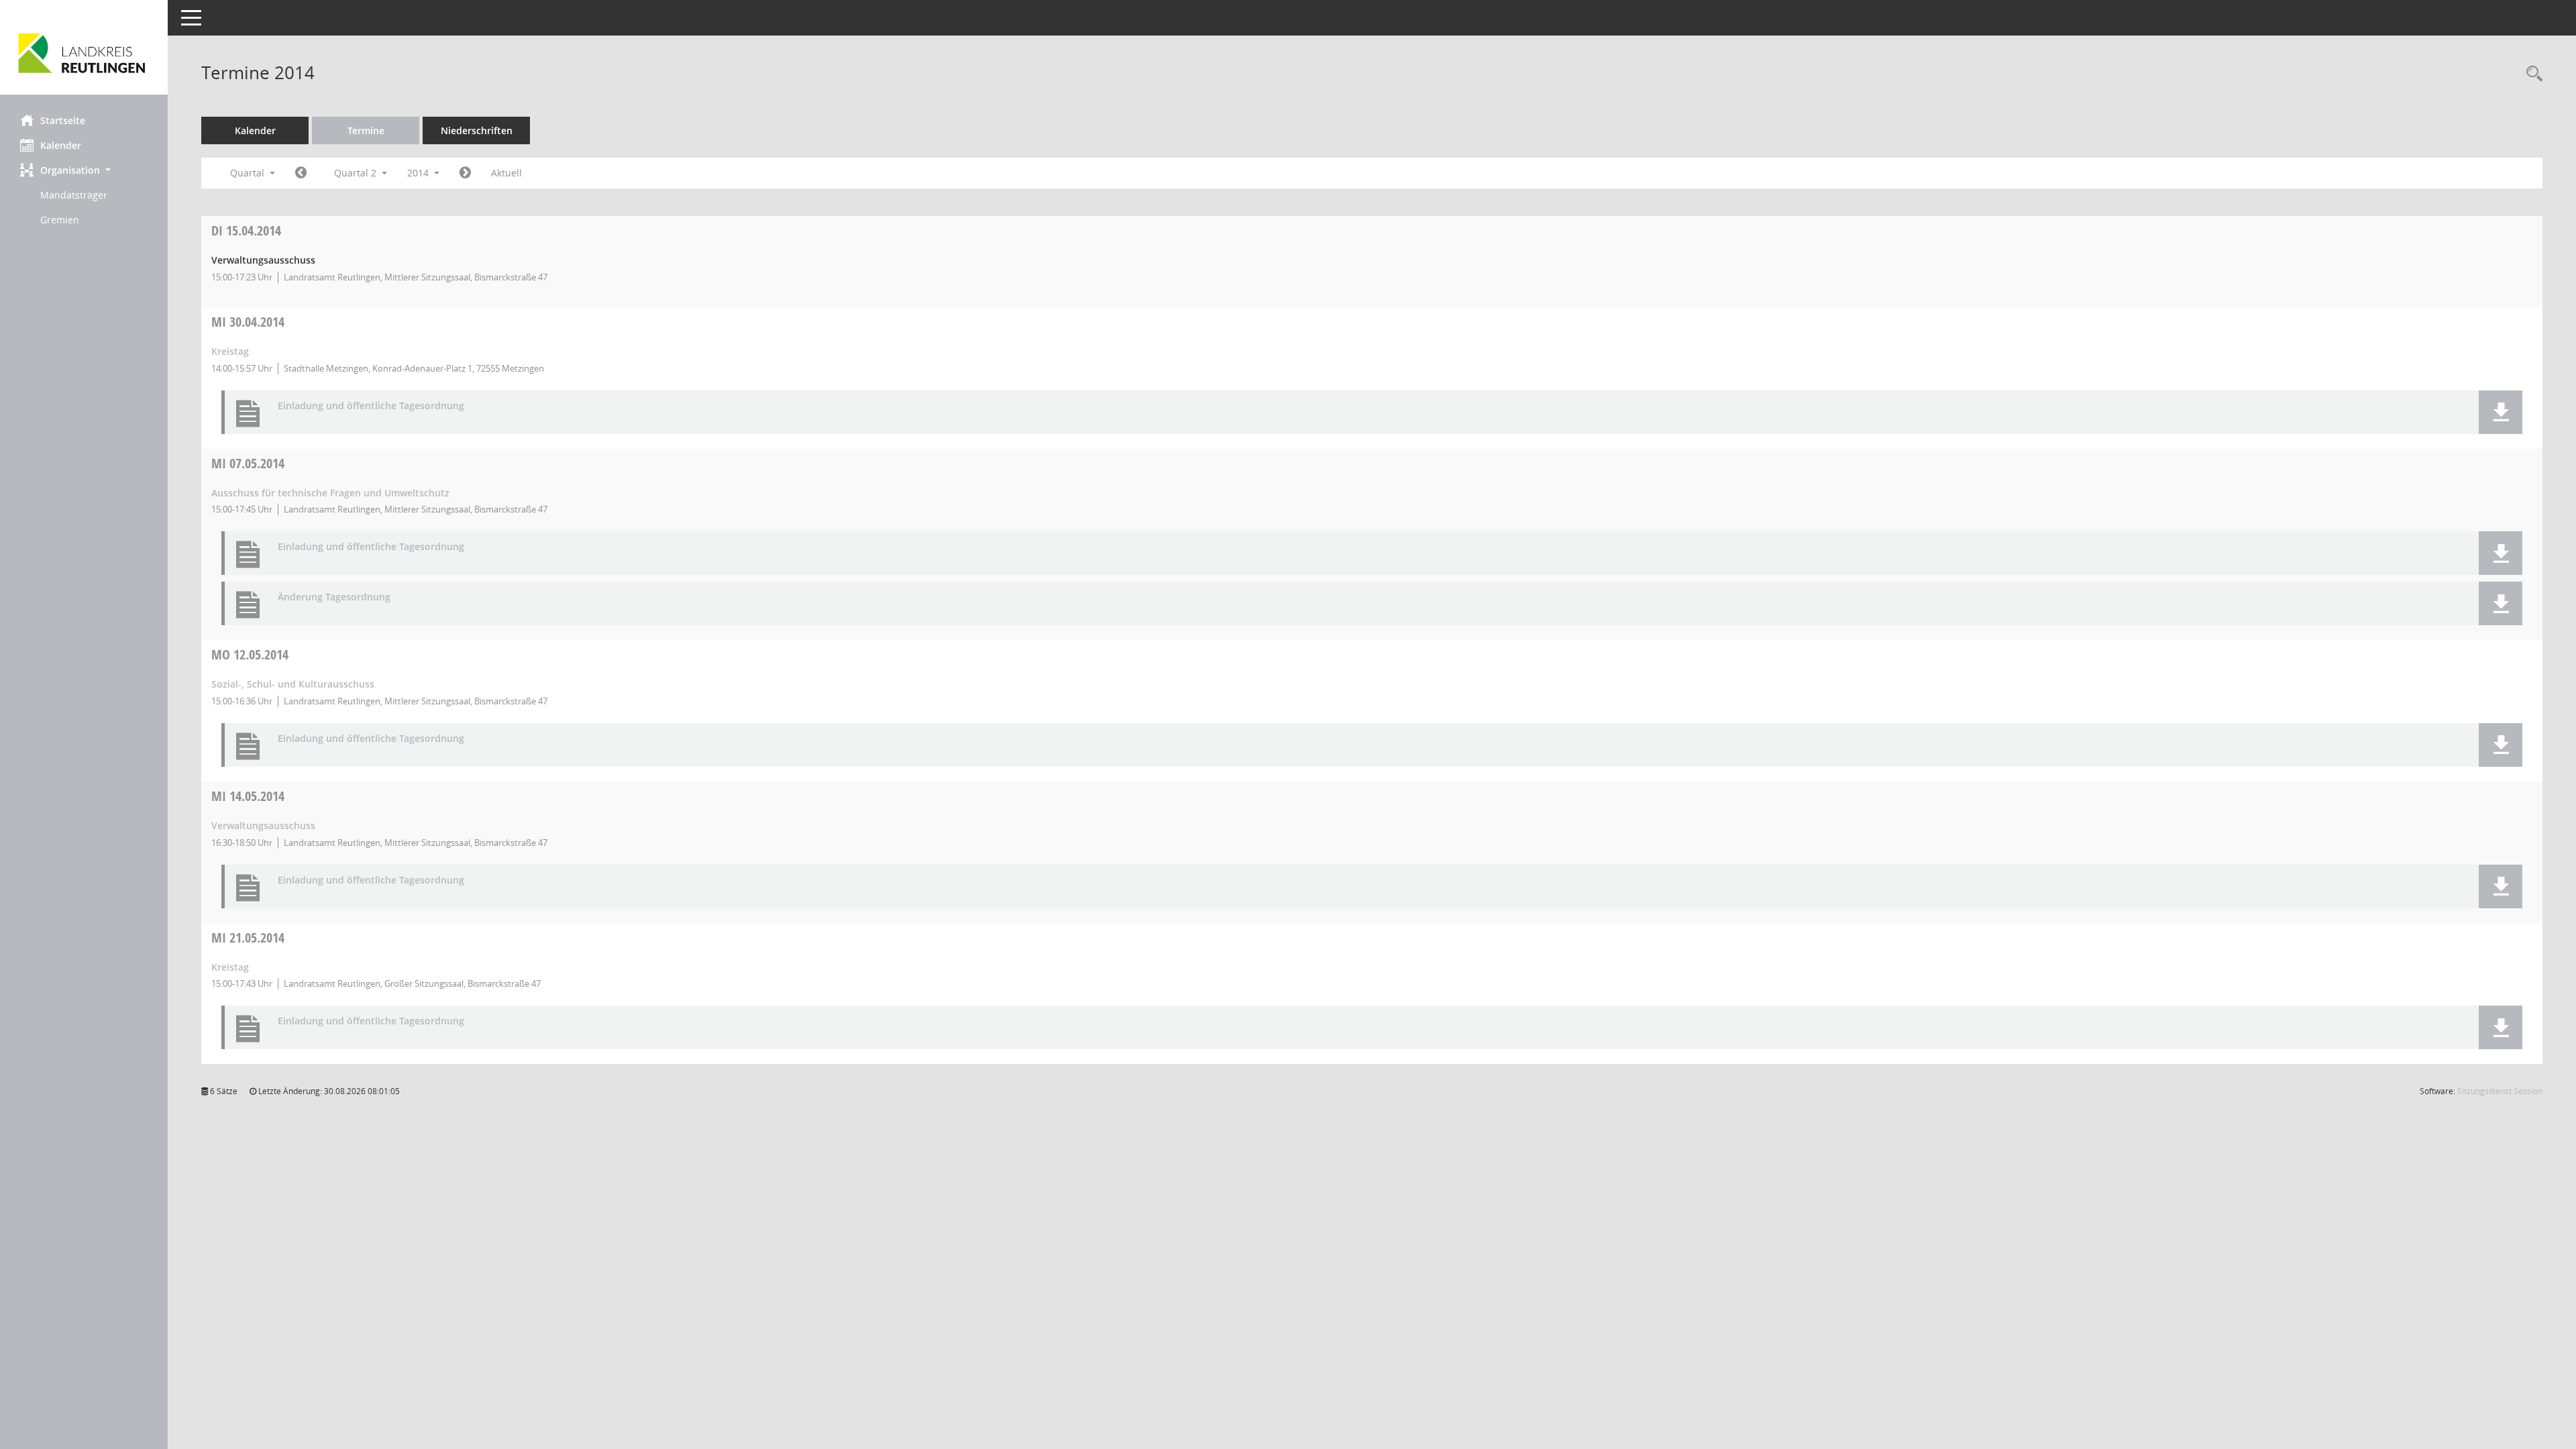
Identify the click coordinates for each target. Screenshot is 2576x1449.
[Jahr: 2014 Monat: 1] (301, 173)
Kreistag (230, 351)
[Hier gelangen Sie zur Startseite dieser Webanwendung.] (84, 52)
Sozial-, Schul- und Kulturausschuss (293, 684)
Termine (366, 130)
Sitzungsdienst (2500, 1091)
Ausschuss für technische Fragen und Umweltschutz (330, 493)
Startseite (63, 120)
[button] (84, 170)
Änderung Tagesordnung (334, 597)
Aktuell (506, 173)
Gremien (60, 220)
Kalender (61, 145)
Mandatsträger (74, 195)
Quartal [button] (249, 173)
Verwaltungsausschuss (263, 825)
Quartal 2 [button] (357, 173)
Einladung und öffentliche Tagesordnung (371, 406)
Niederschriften (477, 130)
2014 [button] (419, 173)
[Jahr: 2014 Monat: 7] (465, 173)
